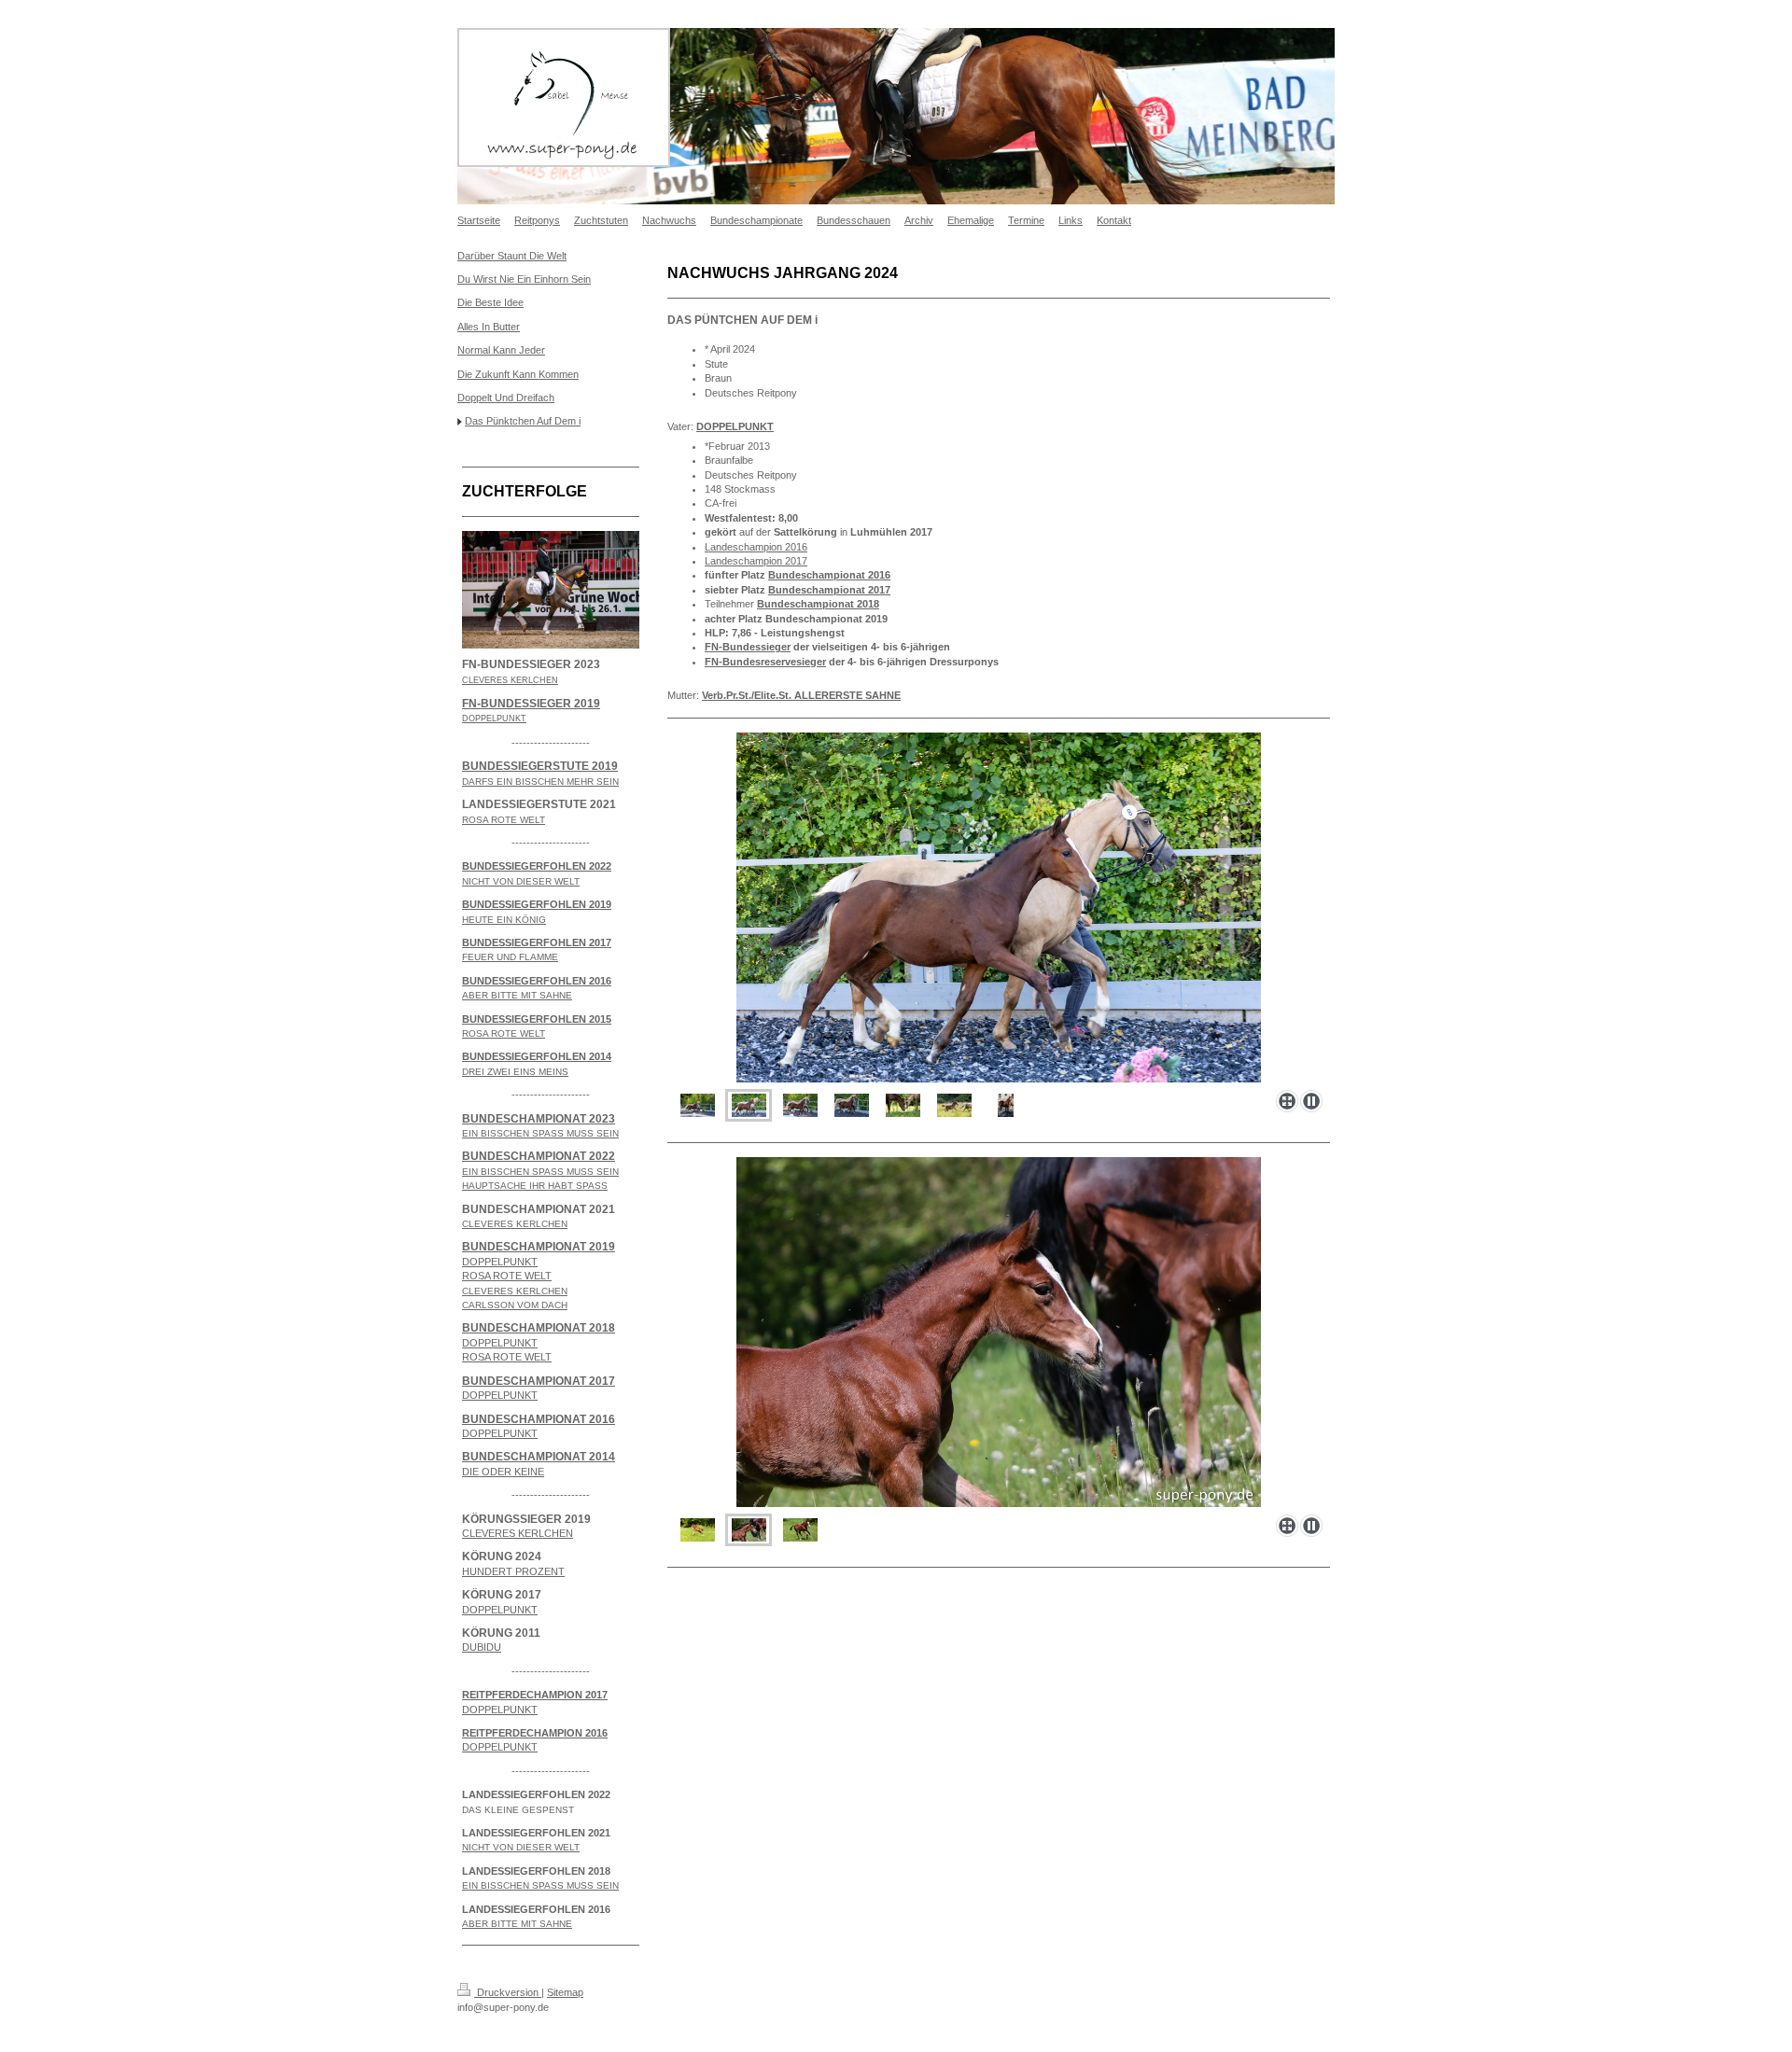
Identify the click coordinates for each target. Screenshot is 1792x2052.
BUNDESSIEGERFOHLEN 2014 (537, 1056)
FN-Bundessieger (748, 647)
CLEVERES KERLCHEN (518, 1533)
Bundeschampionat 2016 (829, 575)
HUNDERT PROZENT (513, 1571)
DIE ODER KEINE (503, 1472)
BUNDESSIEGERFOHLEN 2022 (537, 866)
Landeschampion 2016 (756, 547)
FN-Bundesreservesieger (765, 662)
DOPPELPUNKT (500, 1262)
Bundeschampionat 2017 (829, 590)
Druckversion (508, 1992)
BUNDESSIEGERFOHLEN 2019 (537, 904)
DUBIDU (482, 1647)
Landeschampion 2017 (756, 561)
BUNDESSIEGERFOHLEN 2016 (537, 981)
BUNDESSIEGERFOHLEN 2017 (537, 942)
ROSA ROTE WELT (507, 1276)
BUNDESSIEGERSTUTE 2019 (540, 766)
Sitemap (565, 1992)
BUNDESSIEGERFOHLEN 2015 (537, 1019)
